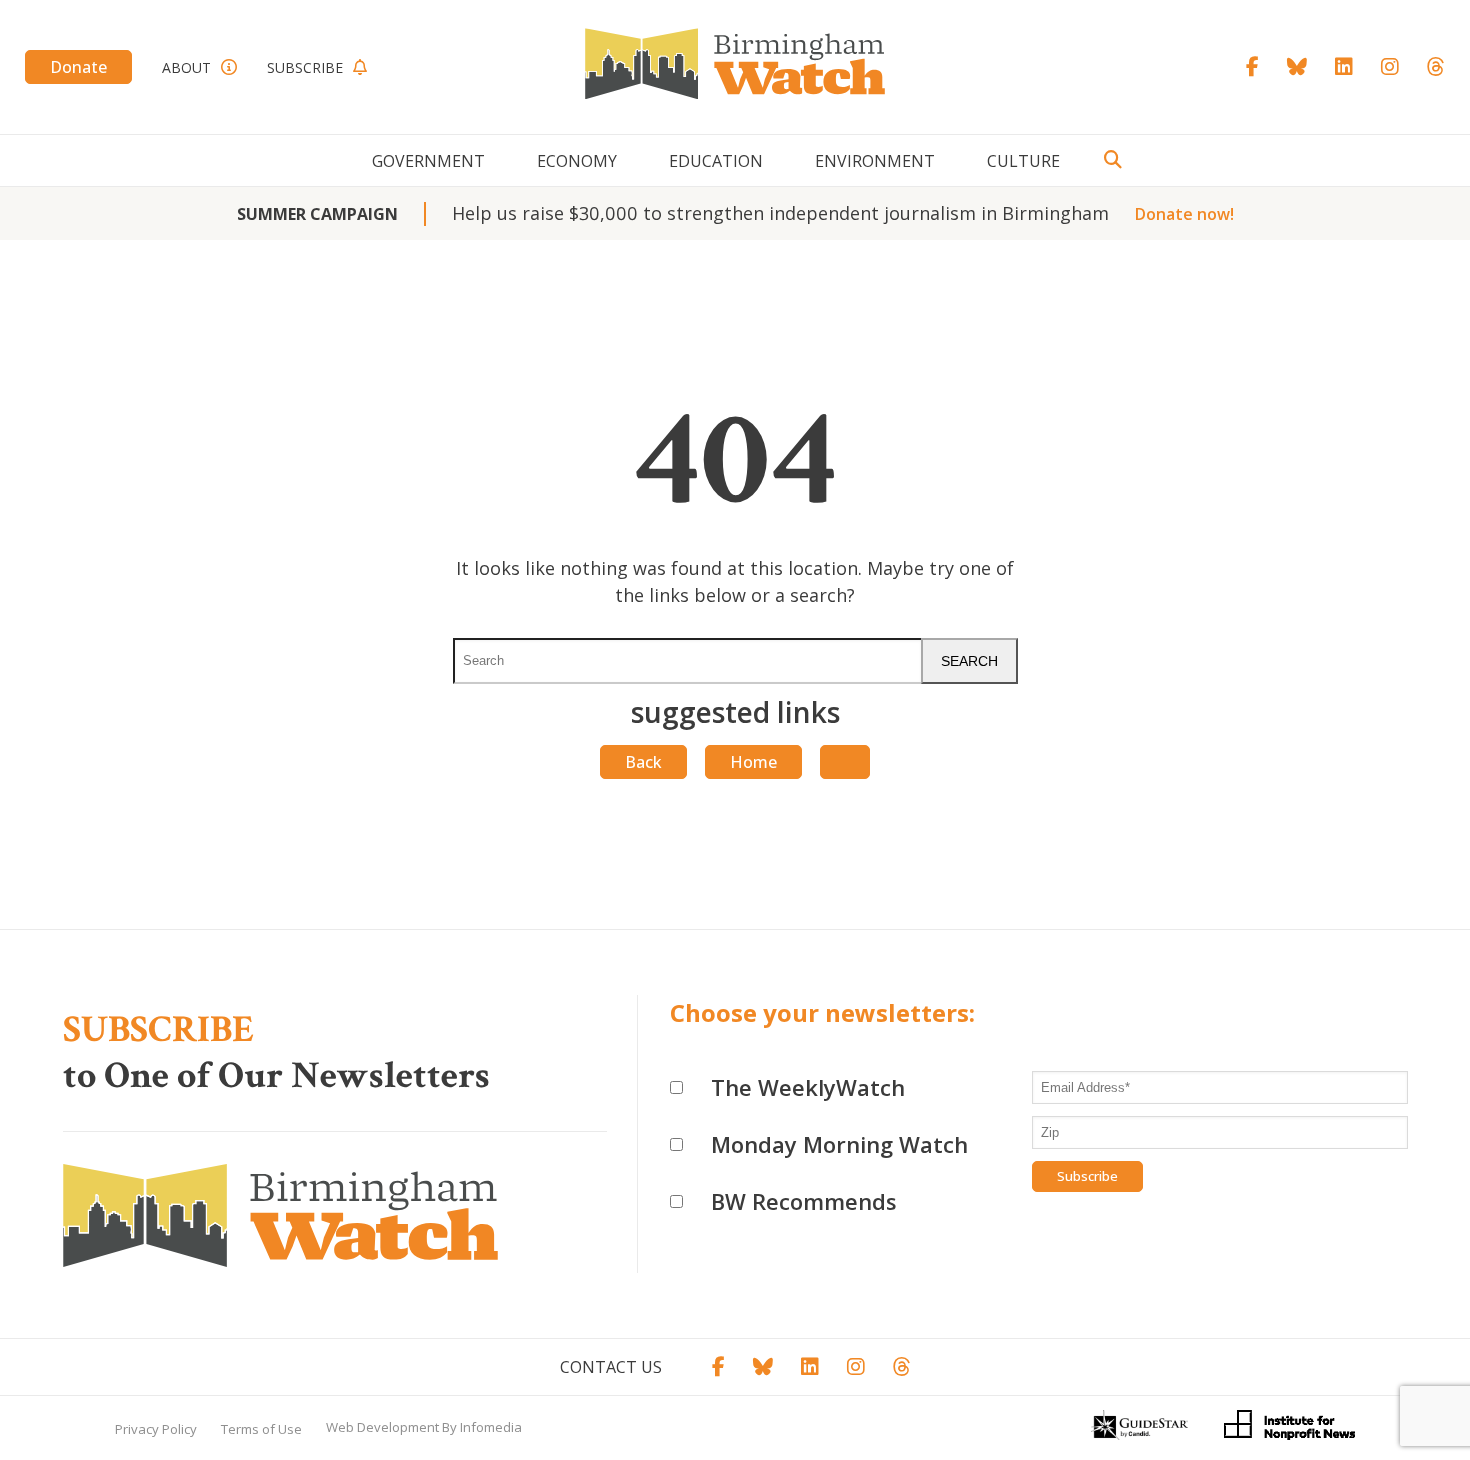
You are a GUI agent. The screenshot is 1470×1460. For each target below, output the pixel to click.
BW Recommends (804, 1201)
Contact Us (611, 1367)
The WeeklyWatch (808, 1087)
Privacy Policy (156, 1429)
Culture (1023, 161)
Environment (875, 161)
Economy (577, 161)
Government (428, 161)
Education (716, 161)
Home (753, 762)
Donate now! (1184, 214)
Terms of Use (261, 1429)
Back (643, 762)
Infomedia (491, 1427)
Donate (78, 67)
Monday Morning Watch (839, 1144)
